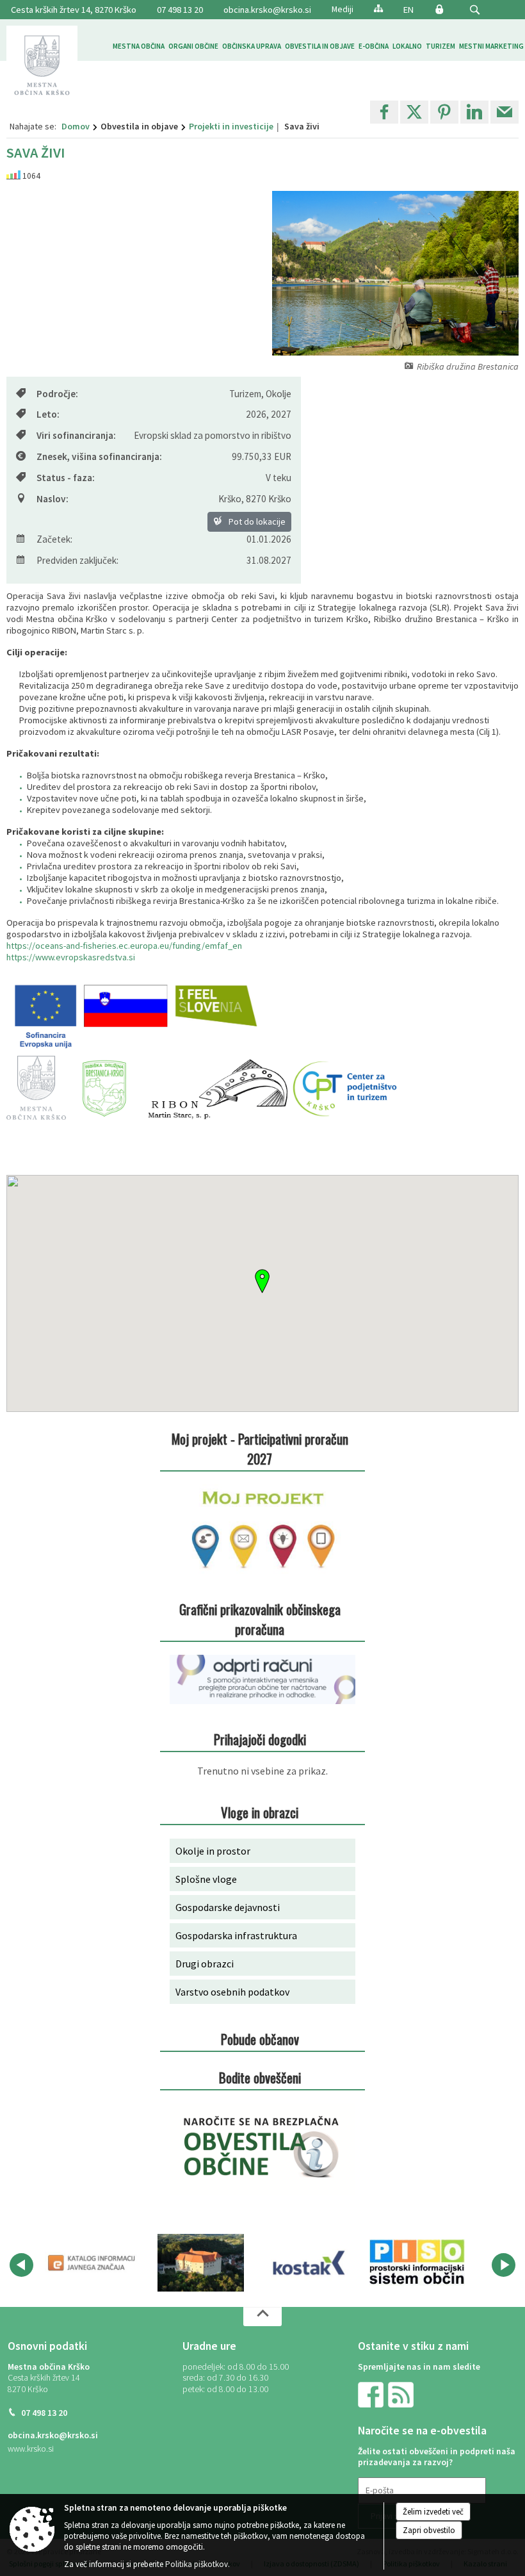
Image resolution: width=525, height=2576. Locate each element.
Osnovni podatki (47, 2346)
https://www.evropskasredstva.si (71, 957)
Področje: (57, 394)
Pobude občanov (260, 2039)
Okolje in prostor (213, 1851)
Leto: (48, 414)
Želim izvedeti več (433, 2512)
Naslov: (52, 499)
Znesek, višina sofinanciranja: (99, 456)
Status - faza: (66, 478)
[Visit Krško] (201, 2263)
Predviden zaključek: (77, 560)
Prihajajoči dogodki (260, 1739)
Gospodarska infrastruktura (236, 1935)
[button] (475, 10)
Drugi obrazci (205, 1964)
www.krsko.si (31, 2449)
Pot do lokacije (256, 521)
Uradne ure (209, 2346)
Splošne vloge (206, 1879)
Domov (76, 126)
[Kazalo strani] (378, 8)
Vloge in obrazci (260, 1812)
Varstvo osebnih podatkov (232, 1992)
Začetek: (54, 539)
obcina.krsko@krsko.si (267, 10)
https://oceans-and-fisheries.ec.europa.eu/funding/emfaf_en (124, 946)
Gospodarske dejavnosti (228, 1907)
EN (408, 10)
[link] (384, 112)
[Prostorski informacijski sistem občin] (417, 2263)
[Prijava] (439, 9)
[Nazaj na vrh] (262, 2317)
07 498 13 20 (180, 10)
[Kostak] (309, 2263)
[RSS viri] (402, 2394)
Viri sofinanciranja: (76, 435)
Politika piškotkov (197, 2564)
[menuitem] (139, 46)
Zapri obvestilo (429, 2530)
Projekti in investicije (231, 126)
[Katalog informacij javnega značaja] (93, 2263)
